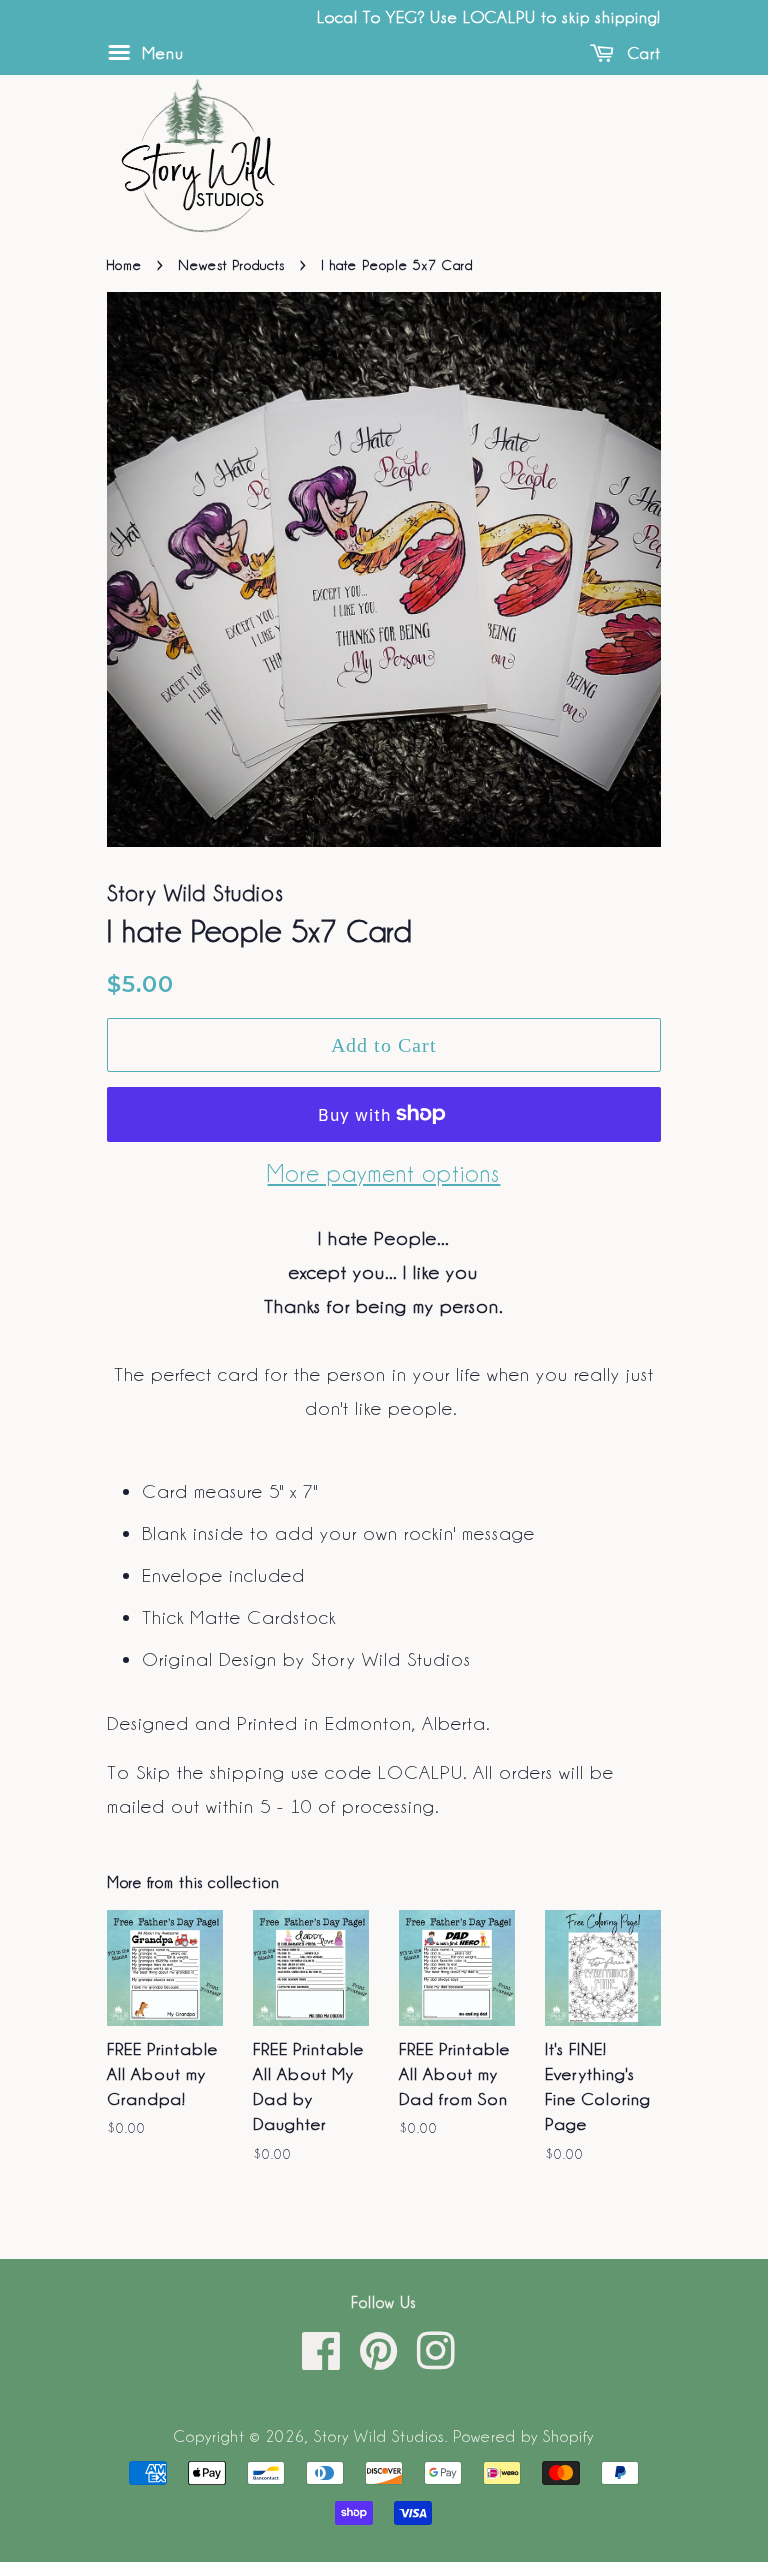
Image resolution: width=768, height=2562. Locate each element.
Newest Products (231, 264)
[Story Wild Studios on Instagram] (436, 2361)
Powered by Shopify (523, 2436)
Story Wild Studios (379, 2436)
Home (124, 264)
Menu (160, 51)
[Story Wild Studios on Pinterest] (379, 2361)
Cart (642, 51)
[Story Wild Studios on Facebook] (322, 2361)
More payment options (383, 1172)
